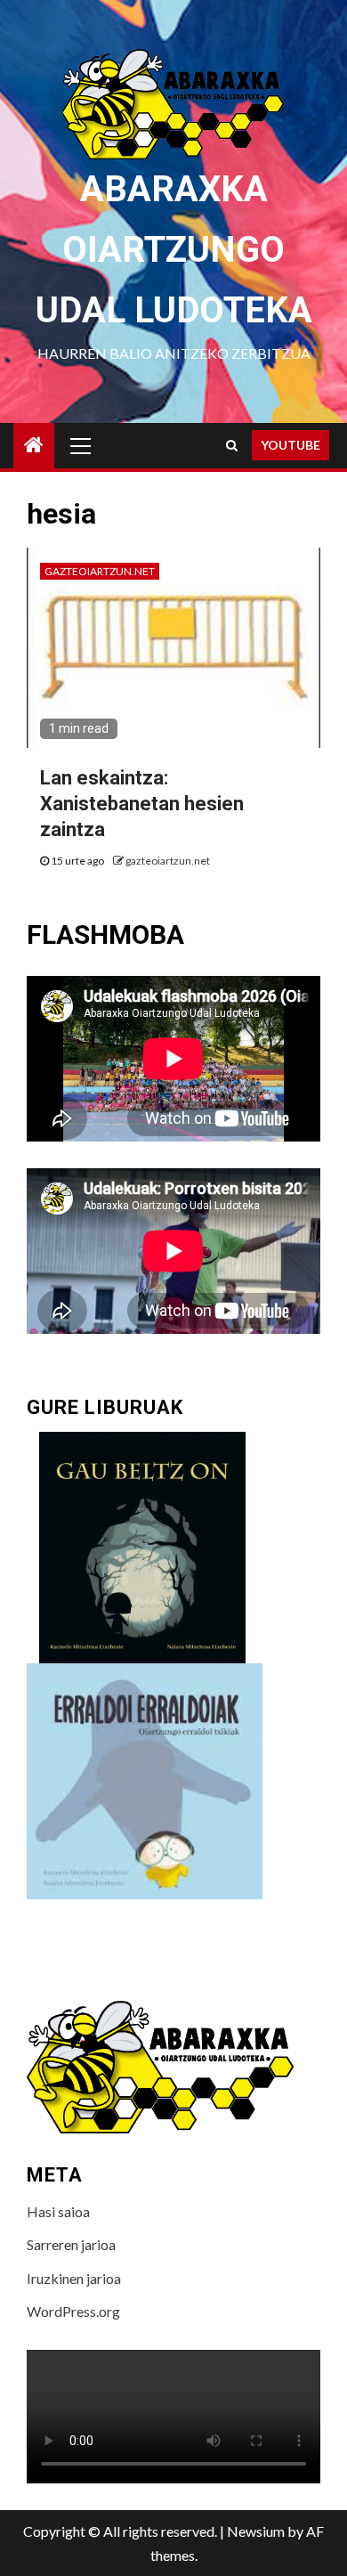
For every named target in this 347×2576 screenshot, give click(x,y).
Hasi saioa (58, 2211)
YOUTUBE (291, 445)
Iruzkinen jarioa (74, 2278)
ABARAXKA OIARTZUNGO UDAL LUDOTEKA (174, 250)
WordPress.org (73, 2311)
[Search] (232, 445)
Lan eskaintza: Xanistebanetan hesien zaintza (142, 803)
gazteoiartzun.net (100, 571)
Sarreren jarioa (71, 2244)
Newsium (256, 2531)
